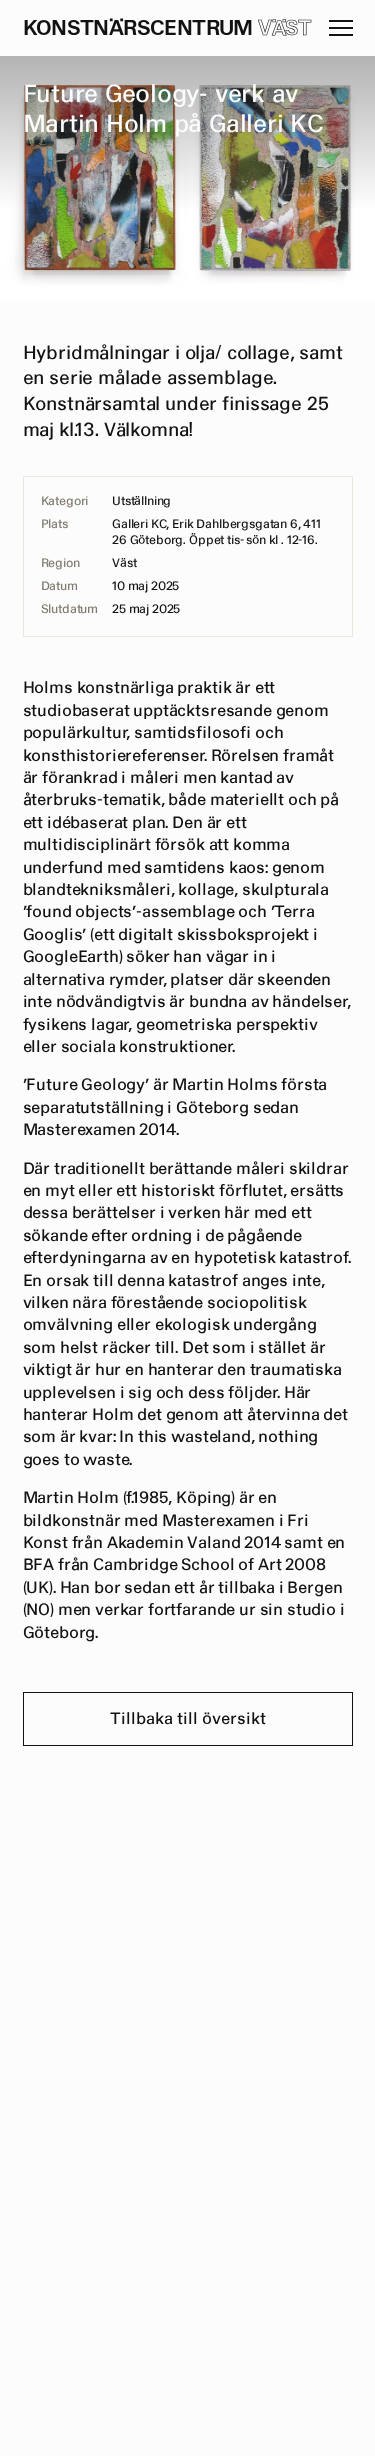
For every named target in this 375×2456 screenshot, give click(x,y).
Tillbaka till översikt (188, 1719)
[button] (341, 28)
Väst (285, 28)
